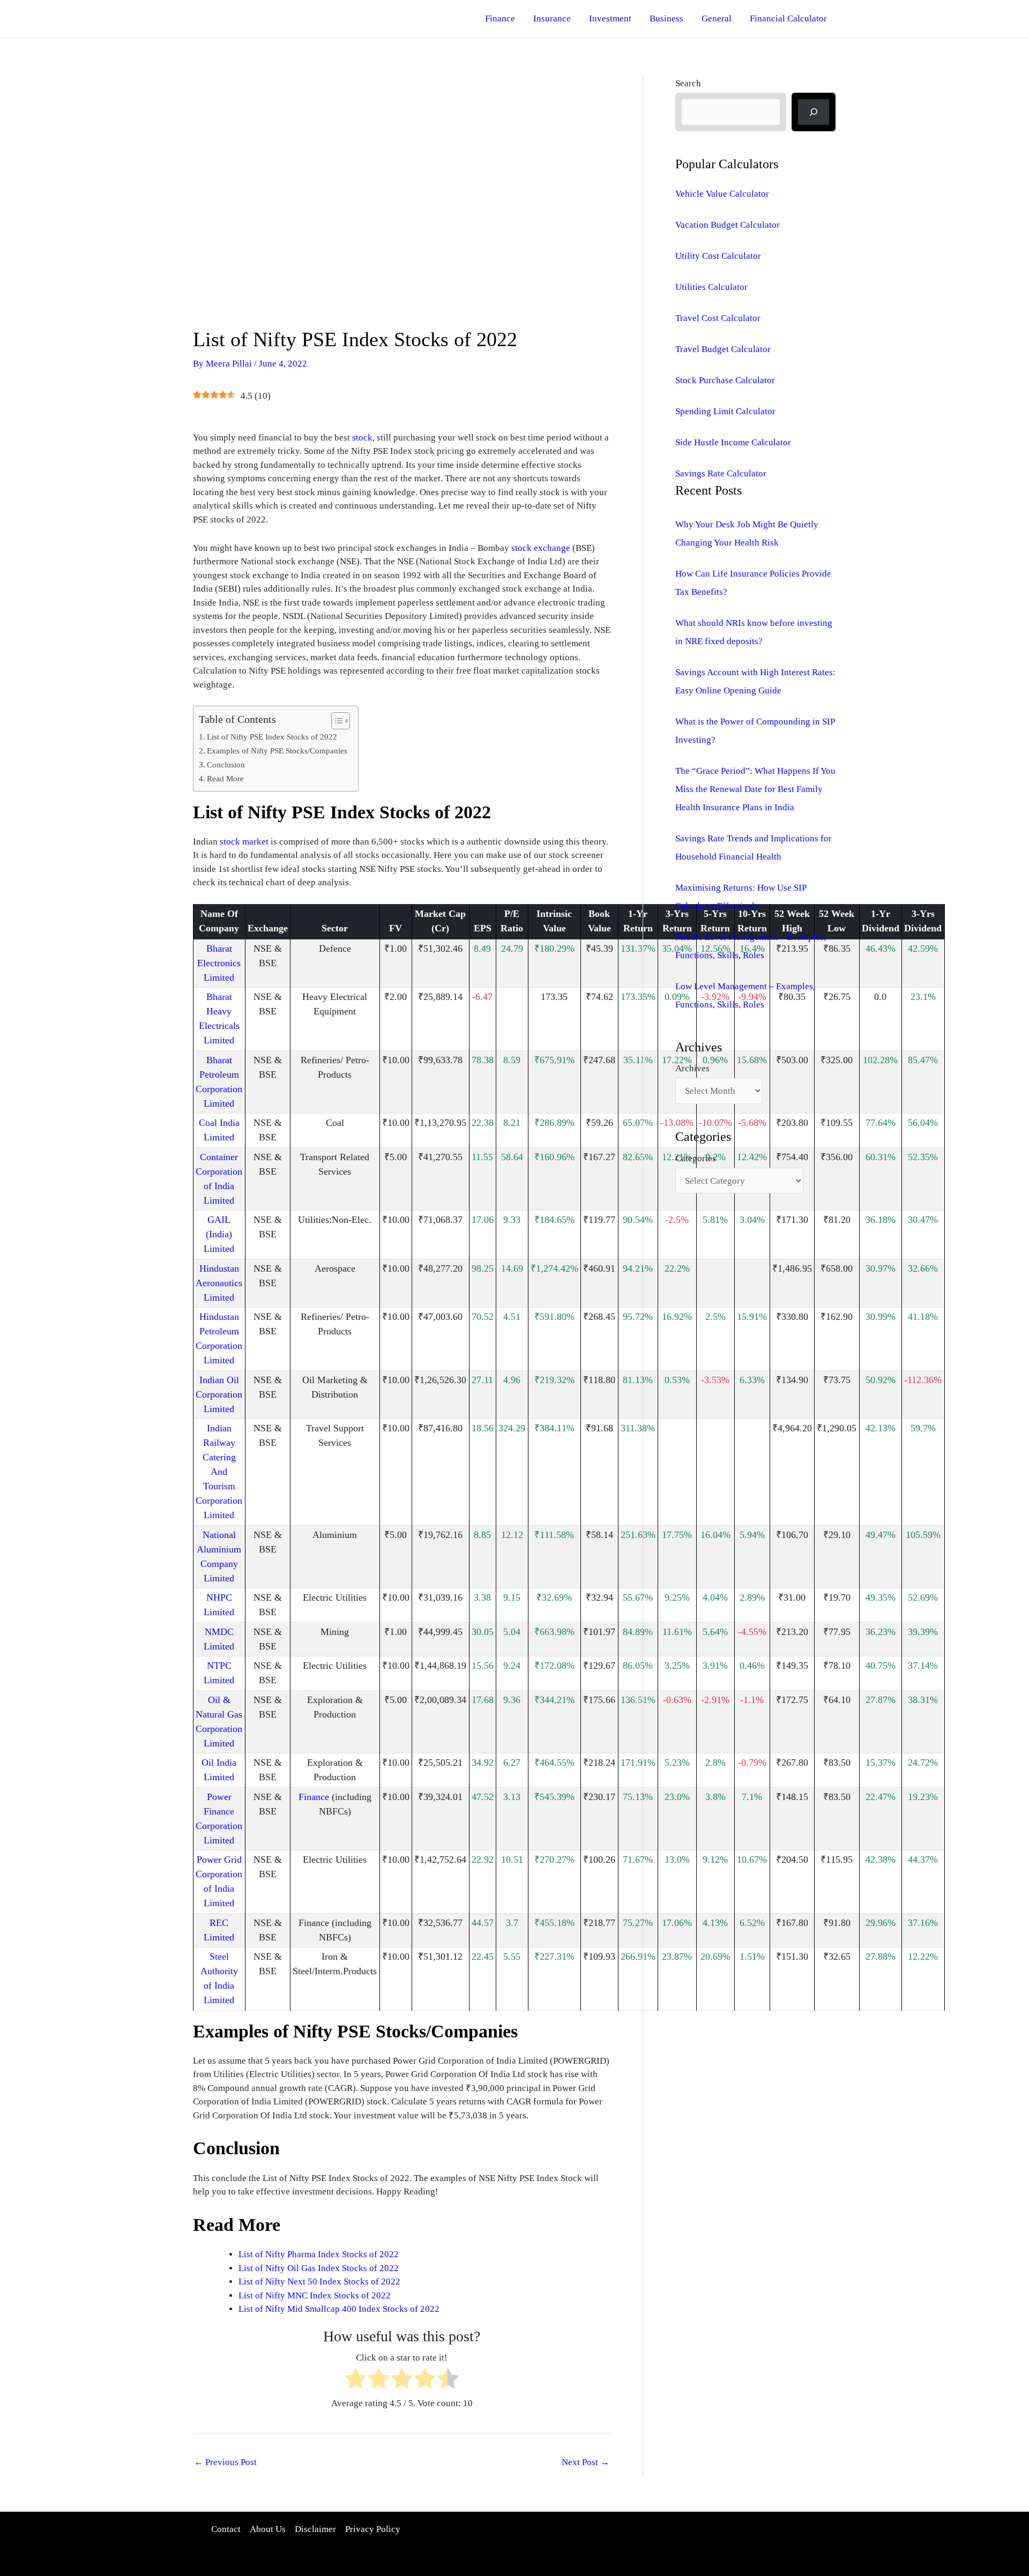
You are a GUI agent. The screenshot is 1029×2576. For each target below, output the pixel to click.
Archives (692, 1068)
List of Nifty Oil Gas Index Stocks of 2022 (319, 2268)
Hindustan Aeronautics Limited (219, 1283)
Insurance (552, 18)
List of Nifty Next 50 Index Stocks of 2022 (319, 2282)
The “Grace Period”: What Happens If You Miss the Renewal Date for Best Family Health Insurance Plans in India (755, 789)
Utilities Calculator (711, 287)
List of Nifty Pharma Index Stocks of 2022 (319, 2254)
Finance (500, 18)
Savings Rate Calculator (721, 473)
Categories (696, 1158)
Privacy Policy (373, 2529)
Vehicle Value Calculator (722, 194)
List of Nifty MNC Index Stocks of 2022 (315, 2295)
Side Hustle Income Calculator (733, 442)
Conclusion (226, 764)
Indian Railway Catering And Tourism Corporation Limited (219, 1472)
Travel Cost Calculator (718, 318)
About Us (268, 2529)
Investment (610, 18)
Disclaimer (315, 2529)
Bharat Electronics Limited (219, 963)
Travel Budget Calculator (723, 349)
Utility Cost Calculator (718, 256)
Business (666, 18)
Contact (226, 2529)
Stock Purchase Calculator (725, 380)
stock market (244, 842)
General (717, 18)
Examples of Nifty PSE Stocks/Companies (277, 751)
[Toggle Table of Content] (335, 721)
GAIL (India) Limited (219, 1234)
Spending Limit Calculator (725, 411)
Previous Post (225, 2462)
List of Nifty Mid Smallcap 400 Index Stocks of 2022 (339, 2309)
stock (362, 438)
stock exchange (541, 548)
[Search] (814, 112)
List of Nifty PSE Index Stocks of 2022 (272, 737)
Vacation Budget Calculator (728, 225)
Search (688, 83)
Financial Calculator (788, 18)
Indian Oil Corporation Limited (219, 1394)
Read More (225, 778)
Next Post (586, 2462)
